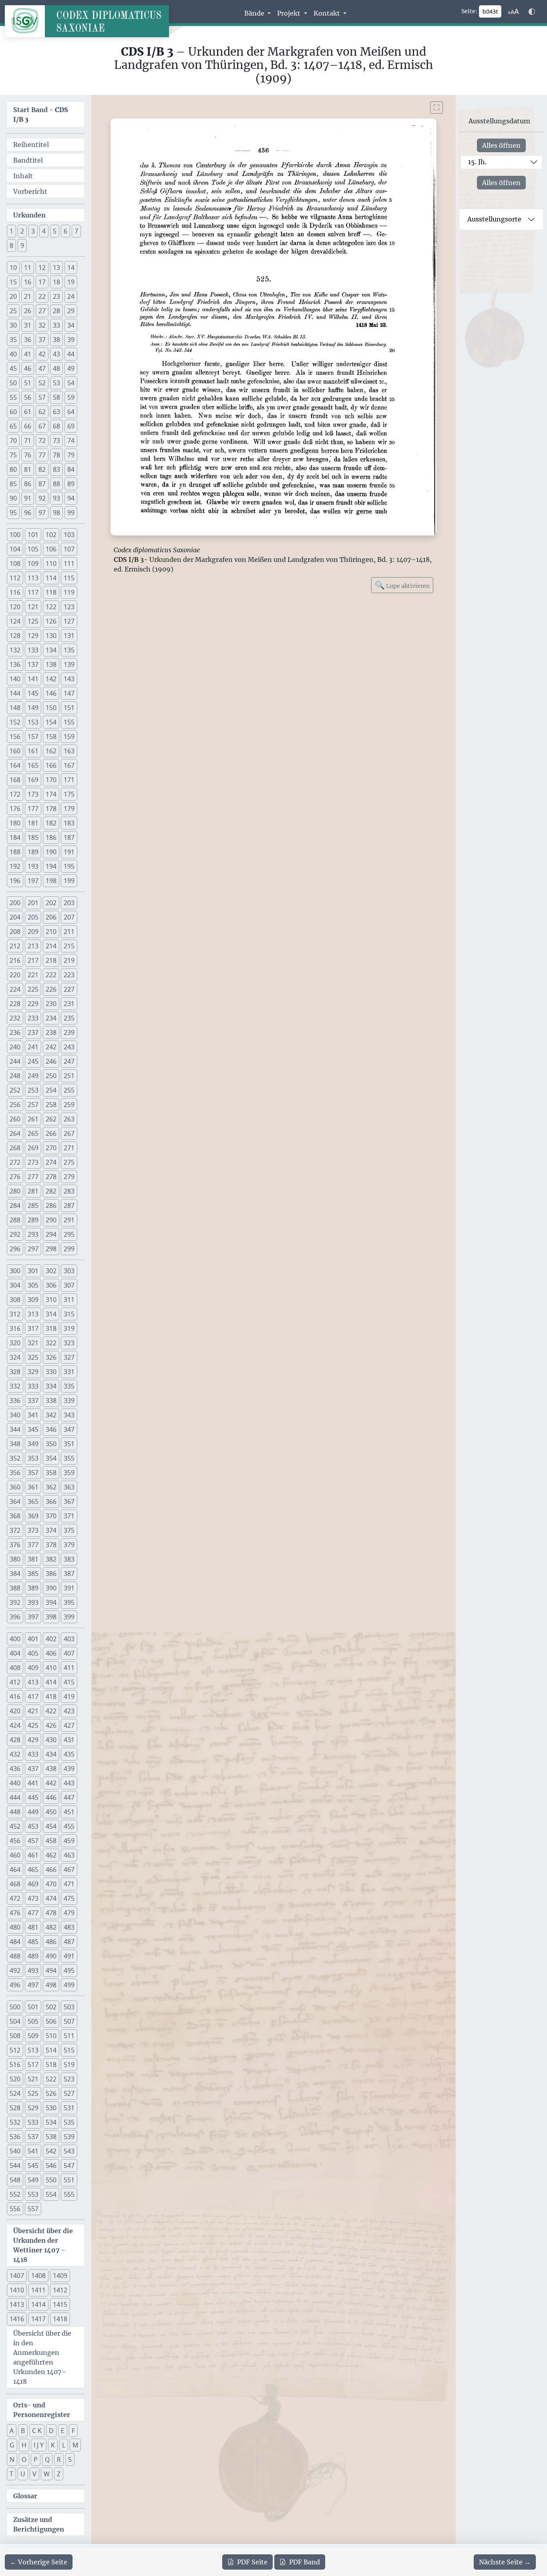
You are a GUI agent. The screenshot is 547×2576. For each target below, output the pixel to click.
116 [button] (15, 592)
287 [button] (69, 1205)
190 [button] (51, 852)
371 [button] (69, 1516)
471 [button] (69, 1884)
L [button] (64, 2445)
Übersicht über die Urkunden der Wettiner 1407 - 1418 (43, 2245)
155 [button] (69, 722)
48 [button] (56, 368)
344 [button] (15, 1429)
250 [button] (51, 1076)
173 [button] (33, 794)
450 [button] (51, 1812)
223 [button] (69, 975)
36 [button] (28, 340)
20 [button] (13, 296)
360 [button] (15, 1487)
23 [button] (56, 296)
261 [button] (33, 1119)
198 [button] (51, 881)
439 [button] (69, 1769)
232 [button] (15, 1018)
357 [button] (33, 1473)
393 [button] (33, 1602)
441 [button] (33, 1783)
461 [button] (33, 1855)
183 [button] (69, 823)
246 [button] (51, 1061)
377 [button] (33, 1545)
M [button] (75, 2445)
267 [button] (69, 1133)
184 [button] (15, 837)
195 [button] (69, 866)
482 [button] (51, 1927)
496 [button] (15, 1985)
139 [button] (69, 664)
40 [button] (13, 354)
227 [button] (69, 989)
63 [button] (56, 412)
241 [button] (33, 1047)
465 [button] (33, 1870)
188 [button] (15, 852)
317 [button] (33, 1328)
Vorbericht (30, 191)
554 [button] (51, 2194)
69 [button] (71, 426)
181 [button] (33, 823)
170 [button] (51, 780)
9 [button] (22, 246)
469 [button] (33, 1884)
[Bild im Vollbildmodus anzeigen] (436, 108)
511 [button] (69, 2036)
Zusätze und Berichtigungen (39, 2524)
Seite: (469, 11)
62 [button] (42, 412)
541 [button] (33, 2151)
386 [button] (51, 1574)
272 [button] (15, 1162)
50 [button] (13, 383)
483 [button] (69, 1927)
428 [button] (15, 1740)
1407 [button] (17, 2276)
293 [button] (33, 1234)
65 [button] (13, 426)
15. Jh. (477, 162)
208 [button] (15, 932)
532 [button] (15, 2122)
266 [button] (51, 1133)
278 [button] (51, 1177)
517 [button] (33, 2065)
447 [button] (69, 1797)
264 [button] (15, 1133)
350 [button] (51, 1444)
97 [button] (42, 513)
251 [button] (69, 1076)
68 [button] (56, 426)
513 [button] (33, 2050)
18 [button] (56, 282)
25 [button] (13, 311)
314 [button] (51, 1314)
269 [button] (33, 1148)
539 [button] (69, 2137)
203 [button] (69, 903)
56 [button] (28, 397)
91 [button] (28, 498)
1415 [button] (60, 2304)
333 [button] (33, 1386)
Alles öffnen (501, 145)
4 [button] (44, 231)
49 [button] (71, 368)
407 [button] (69, 1653)
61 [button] (28, 412)
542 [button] (51, 2151)
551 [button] (69, 2180)
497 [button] (33, 1985)
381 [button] (33, 1559)
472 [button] (15, 1898)
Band (305, 2562)
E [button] (63, 2431)
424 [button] (15, 1725)
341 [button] (33, 1415)
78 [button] (56, 455)
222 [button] (51, 975)
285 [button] (33, 1205)
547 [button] (69, 2165)
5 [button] (55, 231)
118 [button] (51, 592)
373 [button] (33, 1530)
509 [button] (33, 2036)
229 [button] (33, 1004)
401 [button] (33, 1639)
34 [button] (71, 325)
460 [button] (15, 1855)
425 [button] (33, 1725)
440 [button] (15, 1783)
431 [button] (69, 1740)
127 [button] (69, 621)
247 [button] (69, 1061)
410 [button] (51, 1668)
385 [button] (33, 1574)
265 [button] (33, 1133)
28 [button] (56, 311)
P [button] (36, 2459)
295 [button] (69, 1234)
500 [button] (15, 2007)
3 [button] (33, 231)
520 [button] (15, 2079)
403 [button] (69, 1639)
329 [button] (33, 1372)
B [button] (23, 2431)
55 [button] (13, 397)
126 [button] (51, 621)
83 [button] (56, 469)
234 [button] (51, 1018)
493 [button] (33, 1970)
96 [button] (28, 513)
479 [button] (69, 1913)
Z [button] (59, 2474)
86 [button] (28, 484)
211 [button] (69, 932)
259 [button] (69, 1105)
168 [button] (15, 780)
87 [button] (42, 484)
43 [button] (56, 354)
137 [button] (33, 664)
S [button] (70, 2459)
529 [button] (33, 2108)
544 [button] (15, 2165)
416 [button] (15, 1697)
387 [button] (69, 1574)
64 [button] (71, 412)
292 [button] (15, 1234)
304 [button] (15, 1285)
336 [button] (15, 1401)
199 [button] (69, 881)
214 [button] (51, 946)
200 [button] (15, 903)
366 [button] (51, 1501)
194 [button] (51, 866)
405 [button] (33, 1653)
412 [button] (15, 1682)
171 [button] (69, 780)
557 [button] (33, 2209)
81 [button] (28, 469)
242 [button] (51, 1047)
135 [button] (69, 650)
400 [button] (15, 1639)
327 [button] (69, 1357)
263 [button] (69, 1119)
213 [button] (33, 946)
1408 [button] (38, 2276)
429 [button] (33, 1740)
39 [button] (71, 340)
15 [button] (13, 282)
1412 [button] (60, 2290)
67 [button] (42, 426)
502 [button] (51, 2007)
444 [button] (15, 1797)
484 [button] (15, 1942)
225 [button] (33, 989)
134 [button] (51, 650)
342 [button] (51, 1415)
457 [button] (33, 1841)
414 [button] (51, 1682)
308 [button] (15, 1300)
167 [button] (69, 765)
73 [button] (56, 441)
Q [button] (47, 2459)
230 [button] (51, 1004)
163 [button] (69, 751)
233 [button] (33, 1018)
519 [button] (69, 2065)
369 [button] (33, 1516)
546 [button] (51, 2165)
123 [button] (69, 607)
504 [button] (15, 2021)
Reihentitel (31, 145)
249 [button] (33, 1076)
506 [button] (51, 2021)
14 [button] (71, 268)
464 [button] (15, 1870)
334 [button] (51, 1386)
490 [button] (51, 1956)
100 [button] (15, 535)
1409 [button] (60, 2276)
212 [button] (15, 946)
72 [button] (42, 441)
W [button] (47, 2474)
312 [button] (15, 1314)
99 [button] (71, 513)
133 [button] (33, 650)
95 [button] (13, 513)
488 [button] (15, 1956)
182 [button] (51, 823)
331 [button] (69, 1372)
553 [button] (33, 2194)
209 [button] (33, 932)
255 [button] (69, 1090)
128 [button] (15, 636)
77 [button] (42, 455)
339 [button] (69, 1401)
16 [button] (28, 282)
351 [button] (69, 1444)
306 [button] (51, 1285)
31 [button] (28, 325)
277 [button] (33, 1177)
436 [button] (15, 1769)
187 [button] (69, 837)
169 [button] (33, 780)
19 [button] (71, 282)
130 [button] (51, 636)
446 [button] (51, 1797)
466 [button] (51, 1870)
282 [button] (51, 1191)
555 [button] (69, 2194)
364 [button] (15, 1501)
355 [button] (69, 1458)
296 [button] (15, 1249)
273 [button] (33, 1162)
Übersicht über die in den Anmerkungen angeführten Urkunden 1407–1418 (42, 2357)
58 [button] (56, 397)
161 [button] (33, 751)
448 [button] (15, 1812)
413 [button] (33, 1682)
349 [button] (33, 1444)
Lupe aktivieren (402, 585)
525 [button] (33, 2093)
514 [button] (51, 2050)
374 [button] (51, 1530)
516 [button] (15, 2065)
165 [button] (33, 765)
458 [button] (51, 1841)
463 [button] (69, 1855)
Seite (252, 2562)
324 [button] (15, 1357)
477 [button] (33, 1913)
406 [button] (51, 1653)
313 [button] (33, 1314)
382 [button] (51, 1559)
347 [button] (69, 1429)
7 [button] (76, 231)
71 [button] (28, 441)
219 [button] (69, 960)
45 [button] (13, 368)
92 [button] (42, 498)
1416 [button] (17, 2319)
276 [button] (15, 1177)
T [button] (11, 2474)
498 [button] (51, 1985)
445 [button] (33, 1797)
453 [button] (33, 1826)
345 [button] (33, 1429)
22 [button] (42, 296)
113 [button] (33, 578)
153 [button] (33, 722)
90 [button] (13, 498)
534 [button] (51, 2122)
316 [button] (15, 1328)
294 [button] (51, 1234)
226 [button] (51, 989)
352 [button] (15, 1458)
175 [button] (69, 794)
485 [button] (33, 1942)
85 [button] (13, 484)
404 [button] (15, 1653)
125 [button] (33, 621)
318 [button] (51, 1328)
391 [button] (69, 1588)
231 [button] (69, 1004)
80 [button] (13, 469)
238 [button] (51, 1032)
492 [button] (15, 1970)
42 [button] (42, 354)
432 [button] (15, 1754)
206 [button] (51, 917)
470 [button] (51, 1884)
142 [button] (51, 679)
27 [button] (42, 311)
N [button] (12, 2459)
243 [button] (69, 1047)
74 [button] (71, 441)
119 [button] (69, 592)
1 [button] (11, 231)
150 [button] (51, 708)
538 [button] (51, 2137)
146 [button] (51, 693)
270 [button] (51, 1148)
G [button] (12, 2445)
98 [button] (56, 513)
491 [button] (69, 1956)
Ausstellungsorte (494, 219)
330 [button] (51, 1372)
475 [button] (69, 1898)
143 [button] (69, 679)
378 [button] (51, 1545)
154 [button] (51, 722)
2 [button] (22, 231)
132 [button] (15, 650)
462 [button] (51, 1855)
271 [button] (69, 1148)
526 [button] (51, 2093)
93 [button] (56, 498)
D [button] (51, 2431)
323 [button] (69, 1343)
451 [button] (69, 1812)
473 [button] (33, 1898)
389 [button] (33, 1588)
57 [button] (42, 397)
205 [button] (33, 917)
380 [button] (15, 1559)
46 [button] (28, 368)
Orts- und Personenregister (42, 2410)
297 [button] (33, 1249)
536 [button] (15, 2137)
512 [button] (15, 2050)
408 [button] (15, 1668)
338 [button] (51, 1401)
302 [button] (51, 1271)
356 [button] (15, 1473)
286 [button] (51, 1205)
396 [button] (15, 1617)
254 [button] (51, 1090)
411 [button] (69, 1668)
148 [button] (15, 708)
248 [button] (15, 1076)
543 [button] (69, 2151)
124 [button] (15, 621)
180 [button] (15, 823)
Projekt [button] (290, 13)
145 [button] (33, 693)
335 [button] (69, 1386)
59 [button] (71, 397)
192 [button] (15, 866)
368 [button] (15, 1516)
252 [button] (15, 1090)
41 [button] (28, 354)
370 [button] (51, 1516)
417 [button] (33, 1697)
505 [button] (33, 2021)
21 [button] (28, 296)
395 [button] (69, 1602)
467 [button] (69, 1870)
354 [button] (51, 1458)
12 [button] (42, 268)
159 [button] (69, 737)
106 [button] (51, 549)
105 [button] (33, 549)
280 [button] (15, 1191)
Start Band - (41, 115)
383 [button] (69, 1559)
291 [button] (69, 1220)
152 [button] (15, 722)
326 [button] (51, 1357)
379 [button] (69, 1545)
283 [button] (69, 1191)
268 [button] (15, 1148)
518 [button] (51, 2065)
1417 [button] (38, 2319)
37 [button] (42, 340)
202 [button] (51, 903)
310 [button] (51, 1300)
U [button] (23, 2474)
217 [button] (33, 960)
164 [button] (15, 765)
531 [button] (69, 2108)
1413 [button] (17, 2304)
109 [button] (33, 563)
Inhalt (23, 176)
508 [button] (15, 2036)
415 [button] (69, 1682)
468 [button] (15, 1884)
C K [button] (37, 2431)
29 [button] (71, 311)
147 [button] (69, 693)
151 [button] (69, 708)
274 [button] (51, 1162)
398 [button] (51, 1617)
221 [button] (33, 975)
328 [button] (15, 1372)
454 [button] (51, 1826)
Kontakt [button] (328, 13)
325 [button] (33, 1357)
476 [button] (15, 1913)
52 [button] (42, 383)
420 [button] (15, 1711)
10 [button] (13, 268)
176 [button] (15, 809)
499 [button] (69, 1985)
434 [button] (51, 1754)
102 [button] (51, 535)
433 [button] (33, 1754)
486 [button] (51, 1942)
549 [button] (33, 2180)
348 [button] (15, 1444)
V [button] (34, 2474)
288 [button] (15, 1220)
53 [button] (56, 383)
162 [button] (51, 751)
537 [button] (33, 2137)
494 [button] (51, 1970)
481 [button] (33, 1927)
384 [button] (15, 1574)
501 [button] (33, 2007)
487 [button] (69, 1942)
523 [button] (69, 2079)
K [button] (53, 2445)
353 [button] (33, 1458)
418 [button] (51, 1697)
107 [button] (69, 549)
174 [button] (51, 794)
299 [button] (69, 1249)
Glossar (25, 2496)
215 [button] (69, 946)
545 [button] (33, 2165)
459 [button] (69, 1841)
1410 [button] (17, 2290)
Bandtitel (28, 160)
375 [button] (69, 1530)
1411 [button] (38, 2290)
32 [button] (42, 325)
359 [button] (69, 1473)
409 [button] (33, 1668)
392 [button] (15, 1602)
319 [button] (69, 1328)
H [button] (24, 2445)
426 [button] (51, 1725)
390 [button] (51, 1588)
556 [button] (15, 2209)
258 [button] (51, 1105)
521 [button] (33, 2079)
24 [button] (71, 296)
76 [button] (28, 455)
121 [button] (33, 607)
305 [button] (33, 1285)
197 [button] (33, 881)
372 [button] (15, 1530)
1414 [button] (38, 2304)
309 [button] (33, 1300)
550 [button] (51, 2180)
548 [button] (15, 2180)
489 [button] (33, 1956)
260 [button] (15, 1119)
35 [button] (13, 340)
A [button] (12, 2431)
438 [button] (51, 1769)
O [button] (24, 2459)
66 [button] (28, 426)
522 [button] (51, 2079)
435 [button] (69, 1754)
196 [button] (15, 881)
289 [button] (33, 1220)
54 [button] (71, 383)
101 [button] (33, 535)
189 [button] (33, 852)
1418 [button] (60, 2319)
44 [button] (71, 354)
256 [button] (15, 1105)
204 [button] (15, 917)
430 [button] (51, 1740)
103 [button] (69, 535)
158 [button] (51, 737)
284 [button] (15, 1205)
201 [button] (33, 903)
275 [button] (69, 1162)
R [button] (59, 2459)
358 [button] (51, 1473)
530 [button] (51, 2108)
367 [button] (69, 1501)
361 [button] (33, 1487)
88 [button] (56, 484)
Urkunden (29, 215)
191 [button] (69, 852)
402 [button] (51, 1639)
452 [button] (15, 1826)
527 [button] (69, 2093)
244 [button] (15, 1061)
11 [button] (28, 268)
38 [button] (56, 340)
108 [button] (15, 563)
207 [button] (69, 917)
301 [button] (33, 1271)
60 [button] (13, 412)
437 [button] (33, 1769)
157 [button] (33, 737)
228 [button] (15, 1004)
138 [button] (51, 664)
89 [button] (71, 484)
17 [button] (42, 282)
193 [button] (33, 866)
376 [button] (15, 1545)
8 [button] (11, 246)
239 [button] (69, 1032)
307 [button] (69, 1285)
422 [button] (51, 1711)
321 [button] (33, 1343)
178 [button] (51, 809)
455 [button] (69, 1826)
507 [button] (69, 2021)
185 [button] (33, 837)
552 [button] (15, 2194)
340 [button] (15, 1415)
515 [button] (69, 2050)
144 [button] (15, 693)
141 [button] (33, 679)
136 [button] (15, 664)
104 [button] (15, 549)
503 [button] (69, 2007)
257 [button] (33, 1105)
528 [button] (15, 2108)
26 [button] (28, 311)
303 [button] (69, 1271)
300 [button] (15, 1271)
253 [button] (33, 1090)
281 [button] (33, 1191)
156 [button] (15, 737)
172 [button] (15, 794)
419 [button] (69, 1697)
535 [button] (69, 2122)
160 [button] (15, 751)
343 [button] (69, 1415)
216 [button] (15, 960)
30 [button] (13, 325)
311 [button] (69, 1300)
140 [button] (15, 679)
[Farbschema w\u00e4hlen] (532, 12)
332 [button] (15, 1386)
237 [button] (33, 1032)
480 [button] (15, 1927)
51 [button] (28, 383)
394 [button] (51, 1602)
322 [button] (51, 1343)
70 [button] (13, 441)
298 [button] (51, 1249)
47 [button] (42, 368)
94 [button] (71, 498)
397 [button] (33, 1617)
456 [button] (15, 1841)
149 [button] (33, 708)
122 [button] (51, 607)
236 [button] (15, 1032)
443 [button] (69, 1783)
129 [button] (33, 636)
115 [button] (69, 578)
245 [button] (33, 1061)
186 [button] (51, 837)
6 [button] (65, 231)
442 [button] (51, 1783)
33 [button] (56, 325)
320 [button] (15, 1343)
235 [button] (69, 1018)
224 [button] (15, 989)
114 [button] (51, 578)
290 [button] (51, 1220)
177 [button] (33, 809)
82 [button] (42, 469)
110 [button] (51, 563)
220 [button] (15, 975)
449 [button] (33, 1812)
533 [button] (33, 2122)
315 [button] (69, 1314)
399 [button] (69, 1617)
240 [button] (15, 1047)
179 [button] (69, 809)
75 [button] (13, 455)
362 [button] (51, 1487)
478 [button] (51, 1913)
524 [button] (15, 2093)
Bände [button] (255, 13)
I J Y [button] (39, 2445)
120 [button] (15, 607)
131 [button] (69, 636)
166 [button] (51, 765)
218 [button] (51, 960)
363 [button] (69, 1487)
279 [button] (69, 1177)
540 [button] (15, 2151)
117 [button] (33, 592)
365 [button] (33, 1501)
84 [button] (71, 469)
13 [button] (56, 268)
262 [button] (51, 1119)
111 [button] (69, 563)
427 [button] (69, 1725)
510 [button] (51, 2036)
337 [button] (33, 1401)
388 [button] (15, 1588)
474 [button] (51, 1898)
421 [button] (33, 1711)
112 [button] (15, 578)
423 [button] (69, 1711)
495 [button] (69, 1970)
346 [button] (51, 1429)
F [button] (73, 2431)
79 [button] (71, 455)
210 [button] (51, 932)
